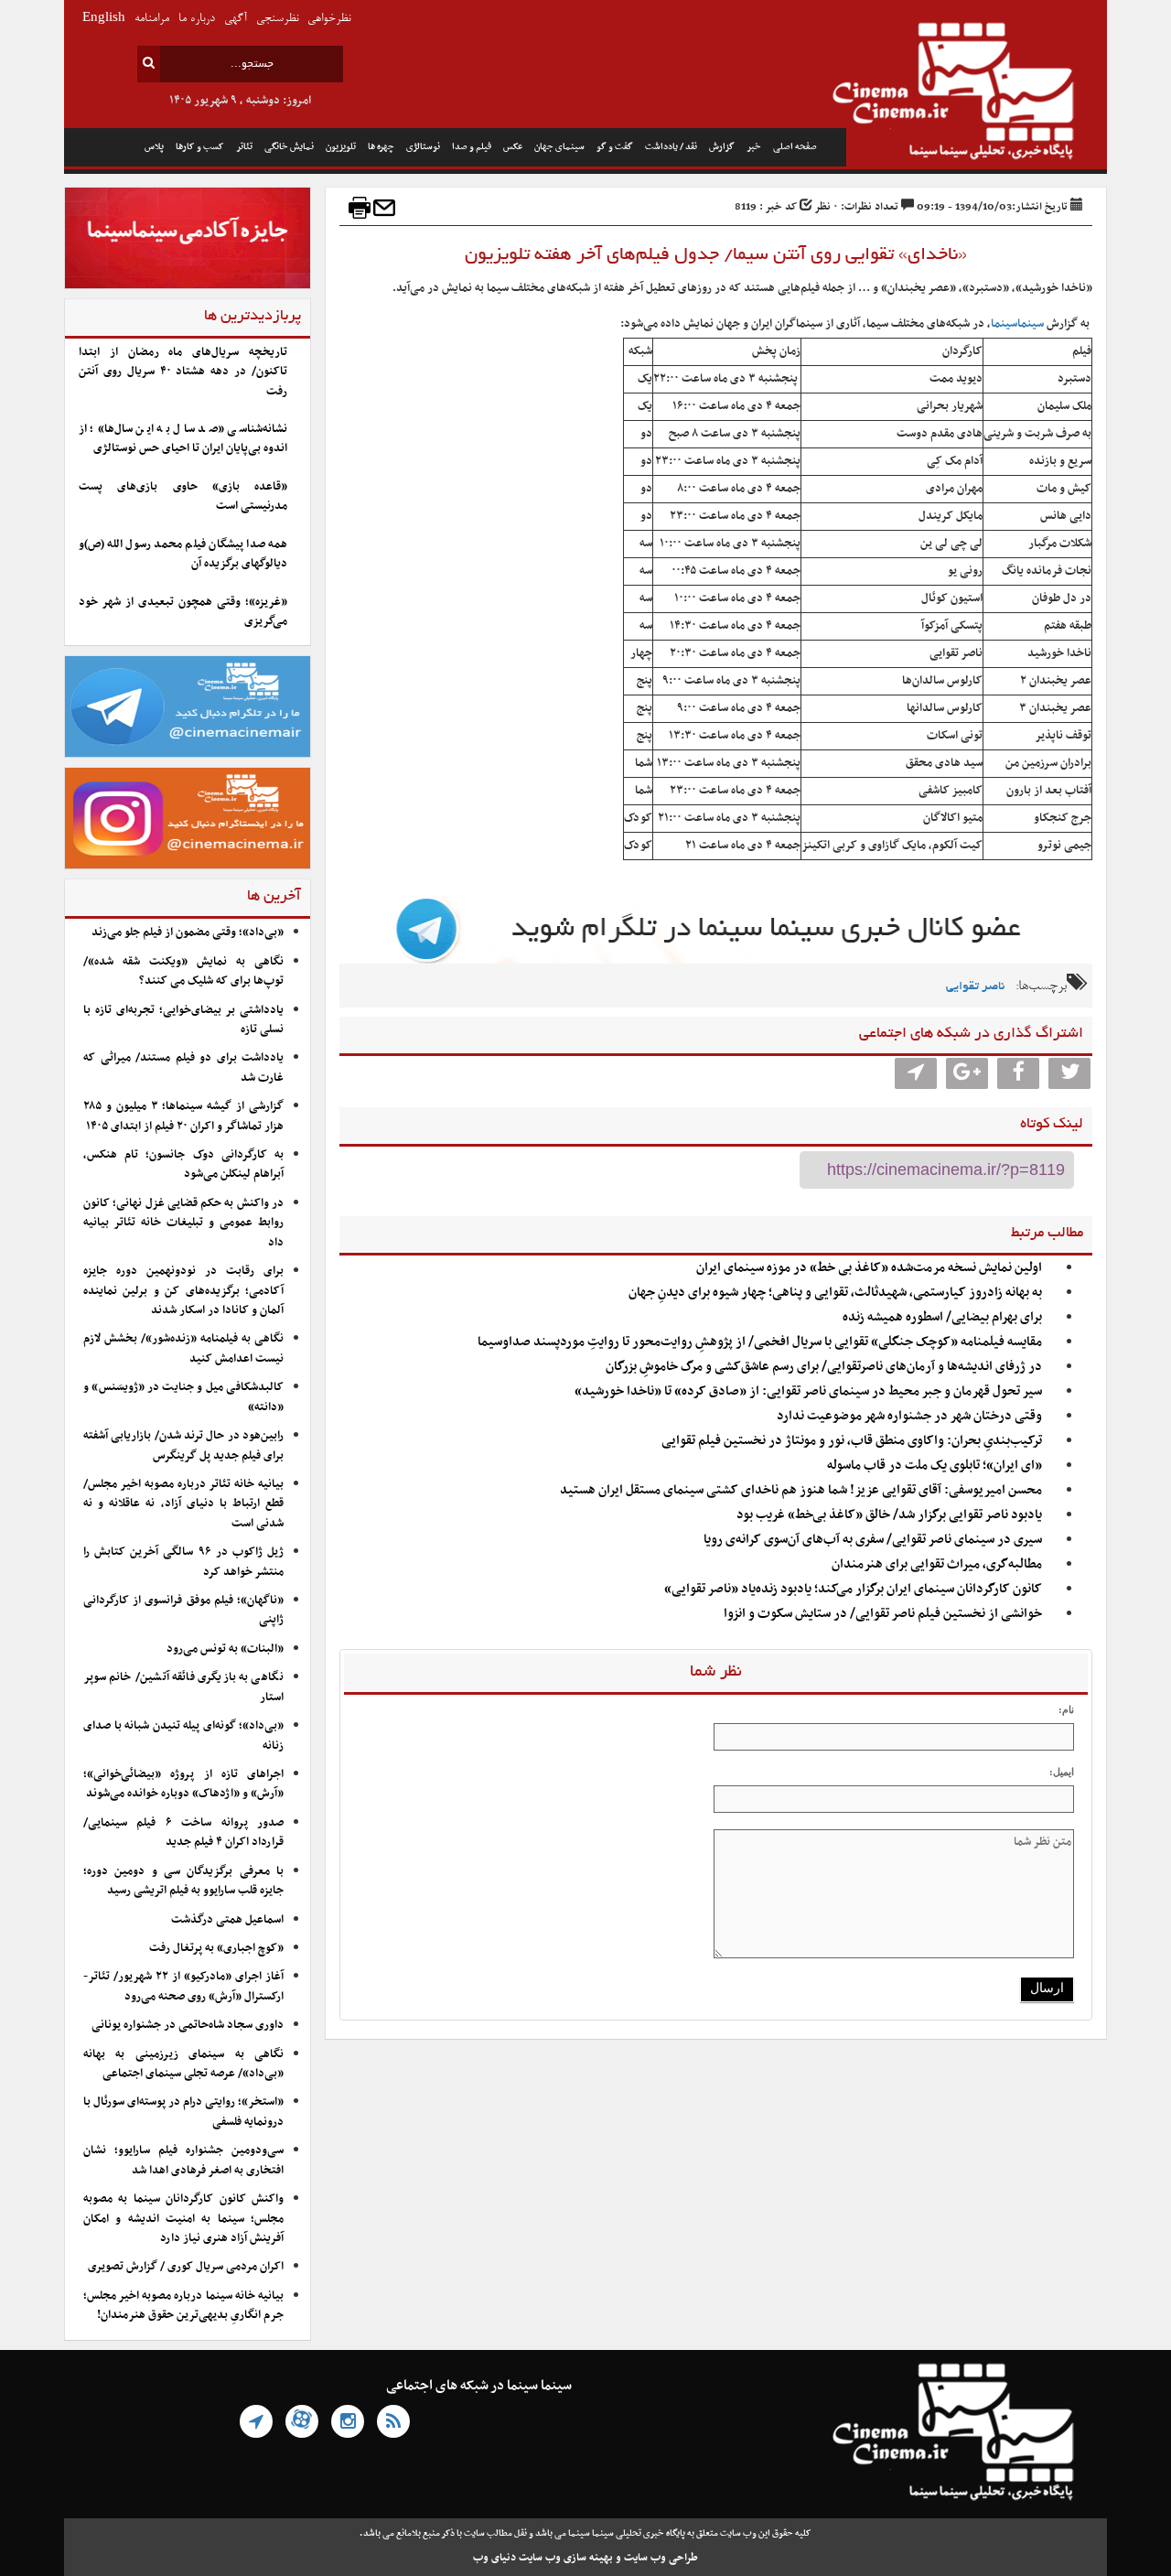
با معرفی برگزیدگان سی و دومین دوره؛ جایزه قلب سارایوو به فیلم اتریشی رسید (183, 1881)
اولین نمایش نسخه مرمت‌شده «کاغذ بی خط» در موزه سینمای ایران (869, 1268)
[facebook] (1018, 1073)
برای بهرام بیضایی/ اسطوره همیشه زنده (942, 1317)
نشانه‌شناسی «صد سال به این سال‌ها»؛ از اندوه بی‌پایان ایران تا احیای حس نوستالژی (183, 439)
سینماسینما (1017, 324)
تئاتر (244, 147)
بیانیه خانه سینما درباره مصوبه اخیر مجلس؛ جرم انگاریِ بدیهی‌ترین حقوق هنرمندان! (183, 2306)
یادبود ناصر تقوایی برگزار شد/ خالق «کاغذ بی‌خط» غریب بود (889, 1515)
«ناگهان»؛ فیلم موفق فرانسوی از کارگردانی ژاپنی (183, 1610)
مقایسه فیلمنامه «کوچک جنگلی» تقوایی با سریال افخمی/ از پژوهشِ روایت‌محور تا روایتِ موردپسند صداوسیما (760, 1342)
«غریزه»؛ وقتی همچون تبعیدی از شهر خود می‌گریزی (183, 612)
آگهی (236, 19)
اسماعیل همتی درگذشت (227, 1920)
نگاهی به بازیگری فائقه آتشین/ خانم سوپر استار (183, 1687)
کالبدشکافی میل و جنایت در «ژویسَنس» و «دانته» (183, 1397)
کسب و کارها (200, 147)
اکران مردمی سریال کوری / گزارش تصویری (186, 2267)
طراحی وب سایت (661, 2558)
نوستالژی (423, 147)
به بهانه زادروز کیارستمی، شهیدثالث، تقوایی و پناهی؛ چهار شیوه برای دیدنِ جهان (835, 1293)
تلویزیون (341, 147)
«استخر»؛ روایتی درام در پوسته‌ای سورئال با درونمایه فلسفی (183, 2112)
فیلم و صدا (472, 147)
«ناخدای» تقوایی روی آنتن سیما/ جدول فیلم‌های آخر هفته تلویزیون (716, 255)
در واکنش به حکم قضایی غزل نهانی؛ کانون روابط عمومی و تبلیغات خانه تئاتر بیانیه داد (183, 1223)
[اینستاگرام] (348, 2421)
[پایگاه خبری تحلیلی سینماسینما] (977, 93)
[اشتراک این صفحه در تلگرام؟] (916, 1073)
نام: (1066, 1709)
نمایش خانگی (289, 147)
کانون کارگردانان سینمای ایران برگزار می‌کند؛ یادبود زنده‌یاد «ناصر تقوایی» (853, 1589)
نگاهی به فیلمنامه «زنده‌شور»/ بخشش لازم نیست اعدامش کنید (183, 1348)
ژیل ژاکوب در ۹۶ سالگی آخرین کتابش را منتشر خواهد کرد (183, 1562)
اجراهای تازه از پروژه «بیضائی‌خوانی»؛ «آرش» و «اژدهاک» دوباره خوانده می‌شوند (183, 1784)
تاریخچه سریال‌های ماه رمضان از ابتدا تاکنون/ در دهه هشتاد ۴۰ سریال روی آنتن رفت (183, 372)
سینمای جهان (559, 147)
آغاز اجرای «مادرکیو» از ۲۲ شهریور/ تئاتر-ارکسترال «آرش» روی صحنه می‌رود (183, 1986)
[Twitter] (1069, 1073)
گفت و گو (615, 147)
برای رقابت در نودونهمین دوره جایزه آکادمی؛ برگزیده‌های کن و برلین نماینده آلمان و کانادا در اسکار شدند (183, 1291)
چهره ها (381, 147)
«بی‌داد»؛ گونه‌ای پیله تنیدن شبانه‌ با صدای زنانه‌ (183, 1735)
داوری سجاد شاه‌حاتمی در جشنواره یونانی (188, 2025)
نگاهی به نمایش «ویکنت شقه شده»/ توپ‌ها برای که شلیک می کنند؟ (183, 971)
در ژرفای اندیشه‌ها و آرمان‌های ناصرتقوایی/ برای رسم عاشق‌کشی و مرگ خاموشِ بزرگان (824, 1367)
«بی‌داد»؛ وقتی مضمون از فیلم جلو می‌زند (188, 932)
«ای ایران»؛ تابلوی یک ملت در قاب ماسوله (935, 1466)
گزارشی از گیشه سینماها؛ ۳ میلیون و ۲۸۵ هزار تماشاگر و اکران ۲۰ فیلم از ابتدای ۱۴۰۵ (183, 1116)
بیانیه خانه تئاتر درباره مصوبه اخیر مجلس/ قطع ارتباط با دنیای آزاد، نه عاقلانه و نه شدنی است (183, 1504)
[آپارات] (302, 2421)
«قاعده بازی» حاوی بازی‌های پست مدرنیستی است (183, 496)
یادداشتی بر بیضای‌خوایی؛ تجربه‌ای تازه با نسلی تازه (183, 1020)
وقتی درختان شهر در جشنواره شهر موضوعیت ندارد (909, 1416)
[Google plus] (967, 1073)
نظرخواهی (329, 19)
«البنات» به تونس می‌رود (225, 1649)
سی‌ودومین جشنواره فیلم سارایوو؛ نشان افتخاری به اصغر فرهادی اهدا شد (183, 2160)
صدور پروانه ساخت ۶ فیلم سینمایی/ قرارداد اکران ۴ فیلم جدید (183, 1832)
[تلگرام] (256, 2421)
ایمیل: (1062, 1772)
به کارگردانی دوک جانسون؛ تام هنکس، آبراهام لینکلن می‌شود (183, 1164)
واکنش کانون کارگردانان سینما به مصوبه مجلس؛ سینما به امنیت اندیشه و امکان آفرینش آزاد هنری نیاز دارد (183, 2219)
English (104, 19)
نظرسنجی (277, 19)
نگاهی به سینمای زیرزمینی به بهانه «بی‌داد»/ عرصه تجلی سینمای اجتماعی (183, 2064)
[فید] (393, 2421)
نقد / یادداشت (671, 147)
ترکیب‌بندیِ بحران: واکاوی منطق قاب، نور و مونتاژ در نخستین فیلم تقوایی (852, 1441)
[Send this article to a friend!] (384, 208)
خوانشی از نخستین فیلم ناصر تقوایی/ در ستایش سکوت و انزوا (883, 1614)
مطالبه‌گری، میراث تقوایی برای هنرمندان (937, 1564)
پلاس (154, 147)
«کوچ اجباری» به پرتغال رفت (216, 1948)
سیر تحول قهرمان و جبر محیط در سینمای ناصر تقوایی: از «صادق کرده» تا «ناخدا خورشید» (808, 1391)
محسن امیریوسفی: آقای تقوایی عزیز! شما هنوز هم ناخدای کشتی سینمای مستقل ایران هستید (801, 1490)
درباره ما (197, 19)
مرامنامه (152, 19)
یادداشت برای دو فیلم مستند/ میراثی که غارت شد (183, 1067)
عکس (513, 147)
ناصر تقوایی (975, 987)
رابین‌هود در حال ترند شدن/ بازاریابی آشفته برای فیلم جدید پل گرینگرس (183, 1445)
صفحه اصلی (795, 147)
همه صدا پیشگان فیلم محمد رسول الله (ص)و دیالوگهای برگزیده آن (183, 554)
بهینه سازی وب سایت (566, 2558)
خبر (754, 147)
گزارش (722, 147)
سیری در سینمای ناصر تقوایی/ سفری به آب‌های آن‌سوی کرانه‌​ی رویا (873, 1540)
